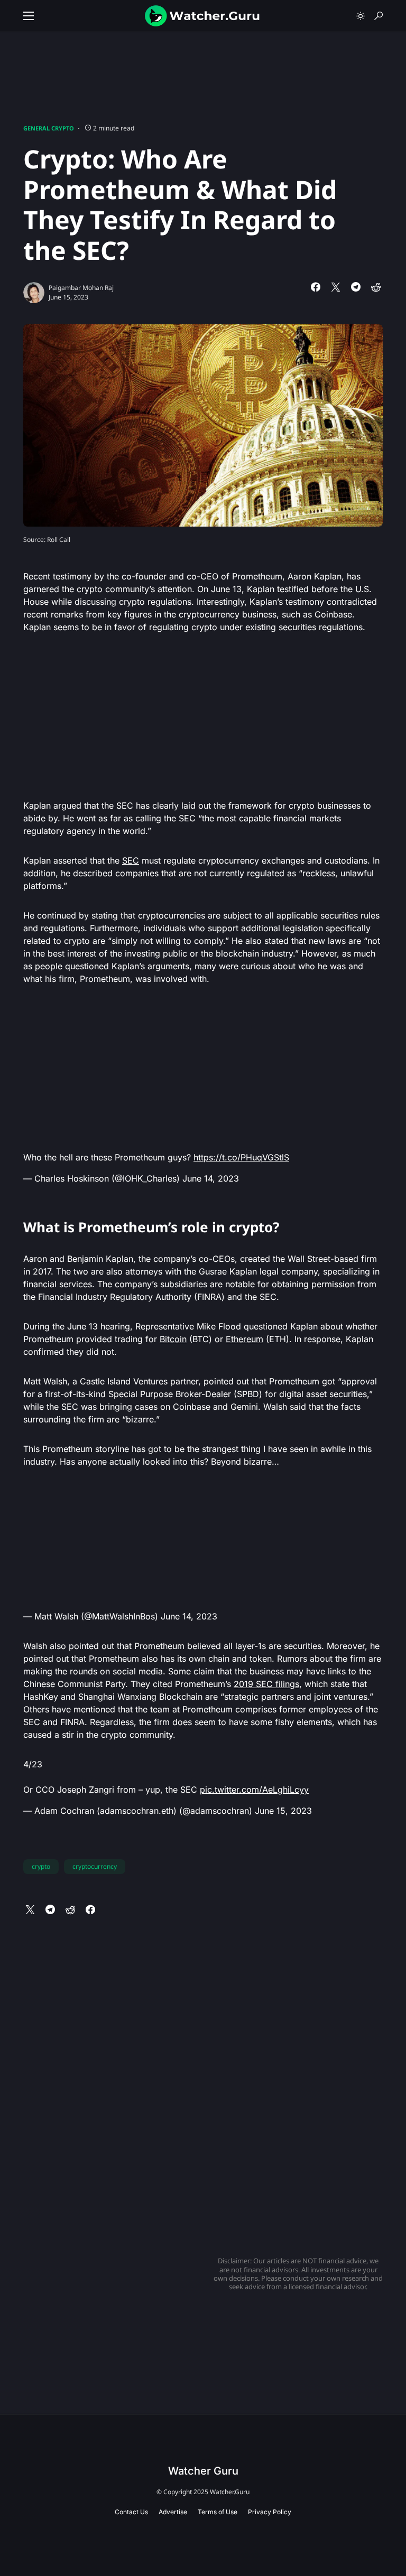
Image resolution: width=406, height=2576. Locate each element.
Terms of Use (218, 2512)
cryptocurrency (95, 1866)
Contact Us (131, 2512)
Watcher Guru (203, 2471)
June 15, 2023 (283, 1811)
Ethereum (244, 1339)
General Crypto (49, 128)
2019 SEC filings (266, 1684)
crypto (41, 1866)
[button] (29, 16)
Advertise (173, 2512)
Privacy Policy (270, 2512)
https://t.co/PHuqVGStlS (241, 1157)
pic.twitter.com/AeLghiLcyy (254, 1790)
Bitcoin (173, 1339)
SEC (131, 860)
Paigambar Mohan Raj (81, 288)
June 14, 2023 (211, 1178)
